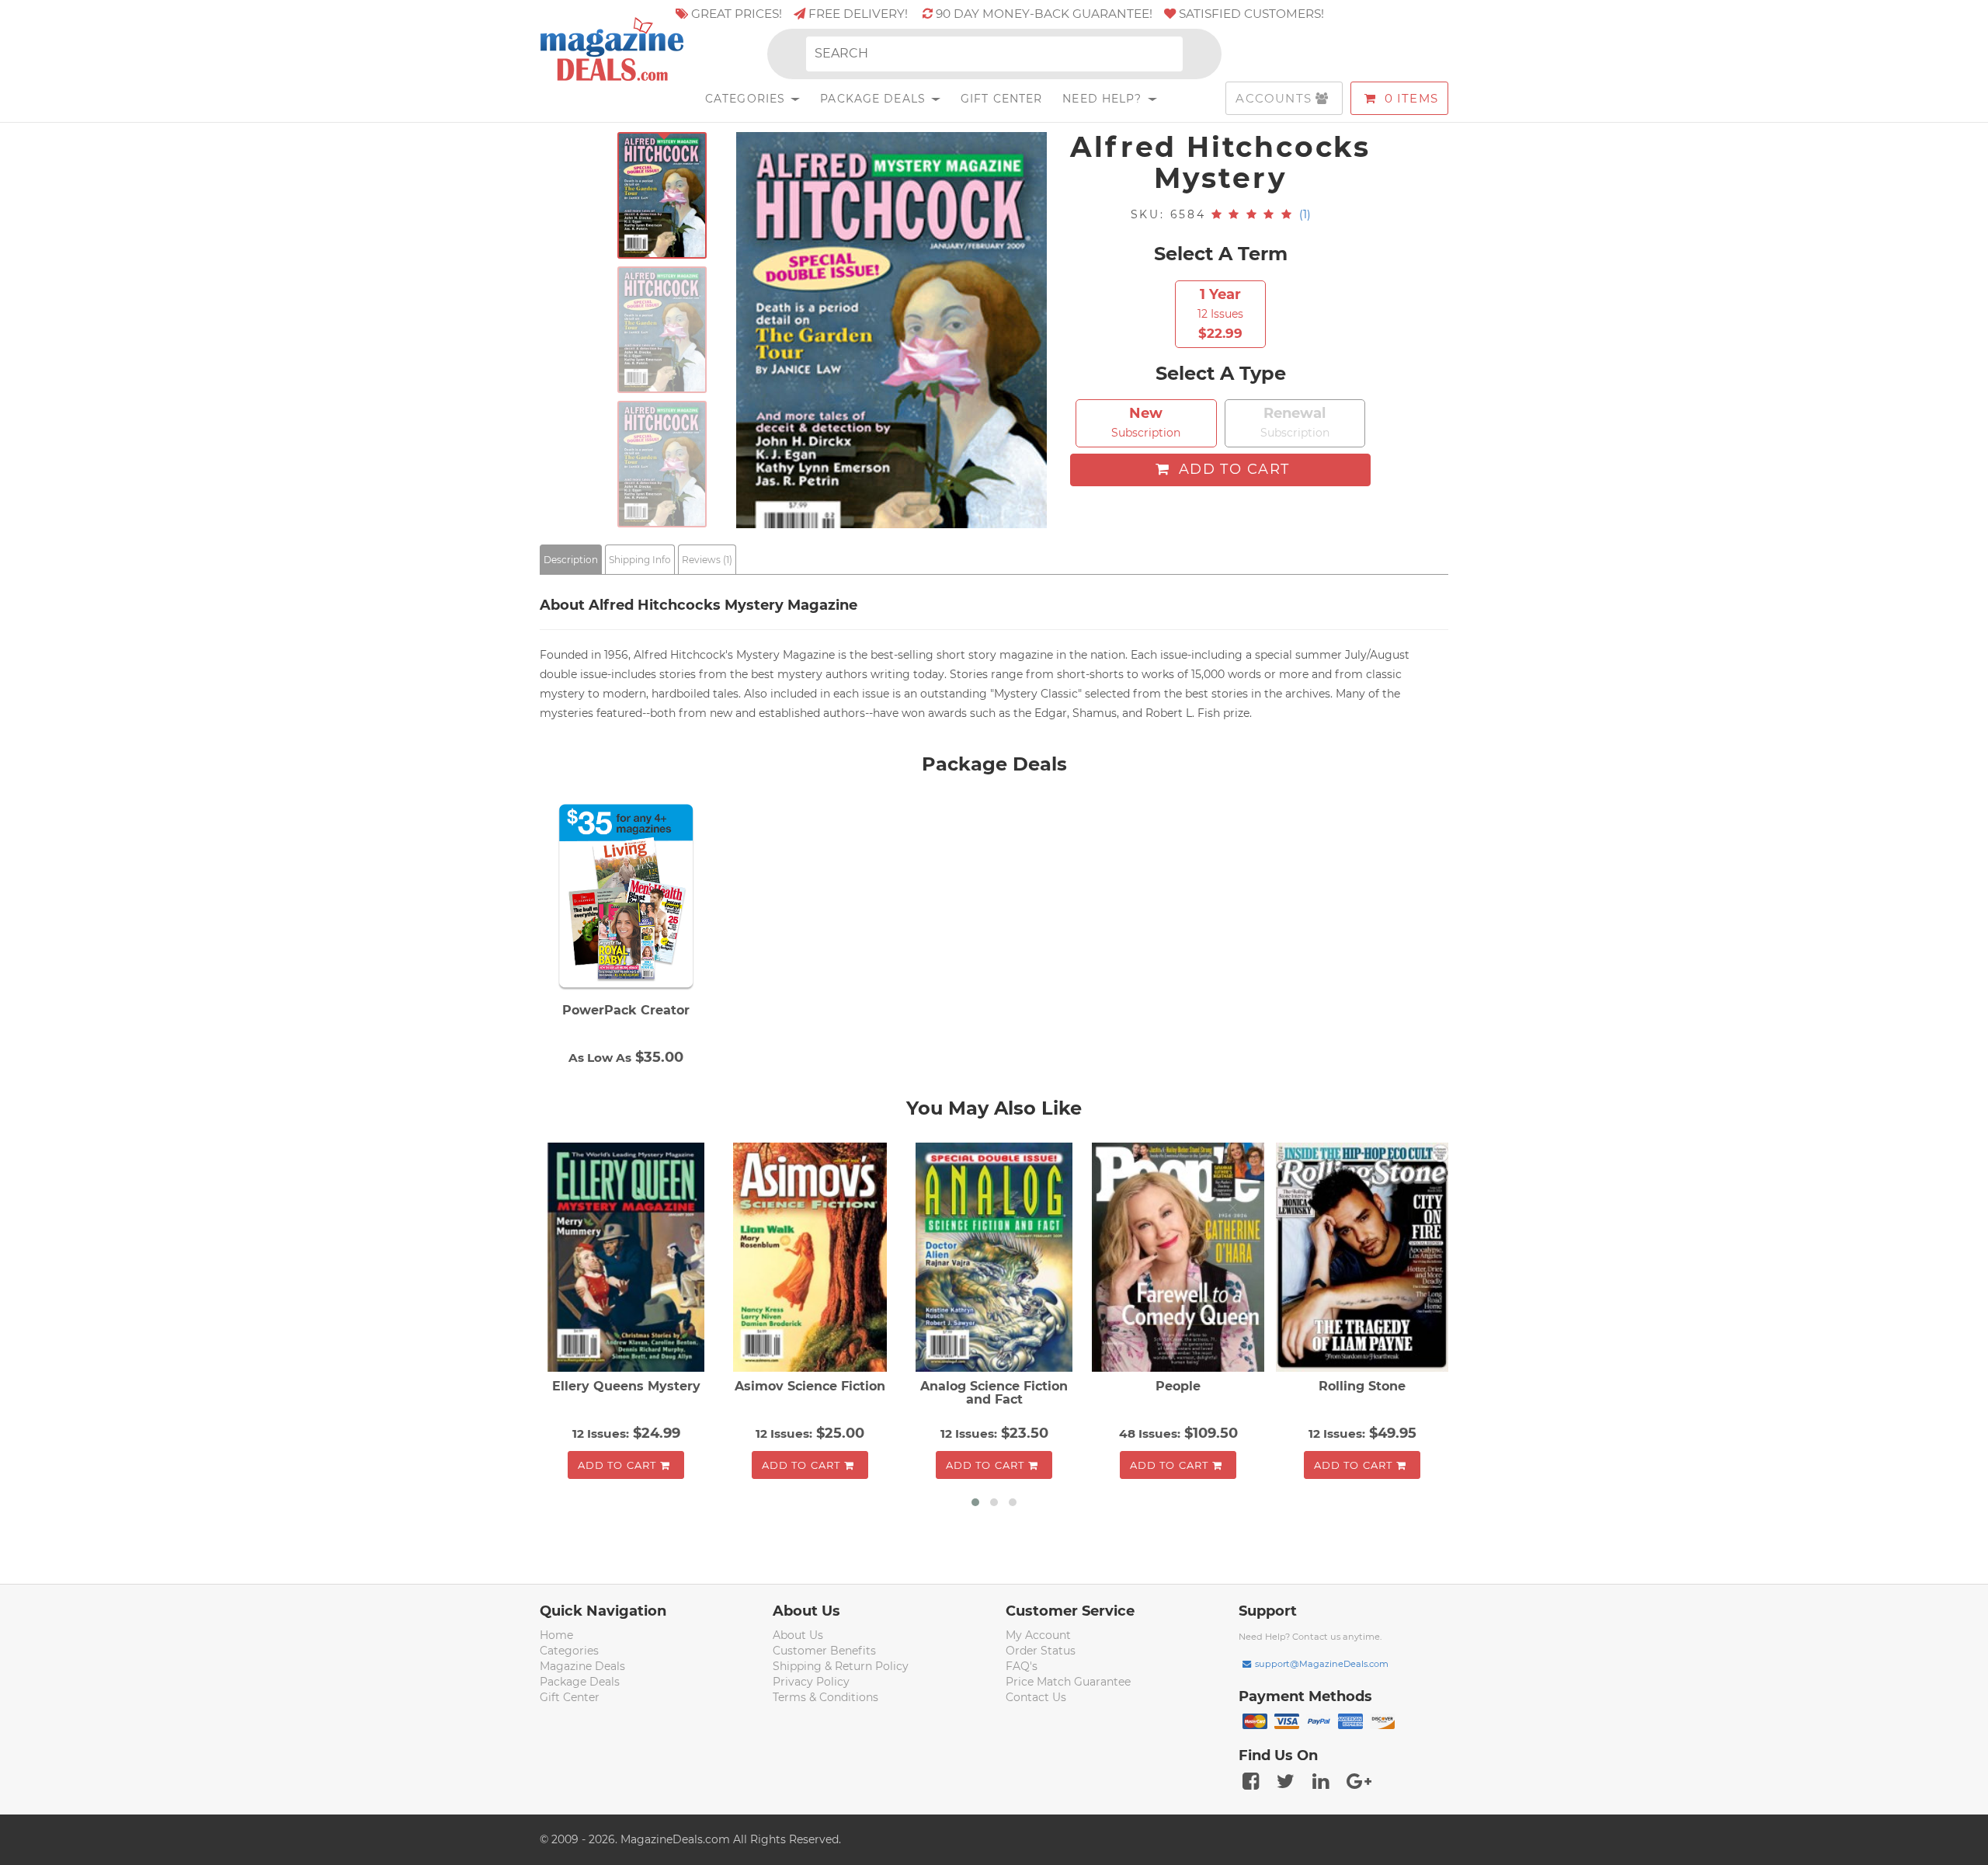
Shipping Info (640, 560)
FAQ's (1022, 1666)
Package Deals (875, 99)
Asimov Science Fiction (810, 1386)
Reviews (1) (707, 560)
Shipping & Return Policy (841, 1666)
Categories (747, 99)
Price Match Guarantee (1068, 1682)
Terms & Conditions (825, 1697)
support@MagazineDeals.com (1322, 1664)
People (1178, 1386)
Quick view (628, 1258)
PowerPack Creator (626, 1010)
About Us (798, 1635)
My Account (1038, 1635)
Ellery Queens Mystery (626, 1386)
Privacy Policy (811, 1682)
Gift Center (1001, 99)
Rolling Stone (1362, 1386)
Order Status (1041, 1651)
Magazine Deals (582, 1666)
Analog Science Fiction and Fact (994, 1393)
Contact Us (1036, 1697)
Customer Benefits (824, 1651)
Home (556, 1635)
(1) (1305, 214)
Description (571, 560)
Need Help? (1104, 99)
